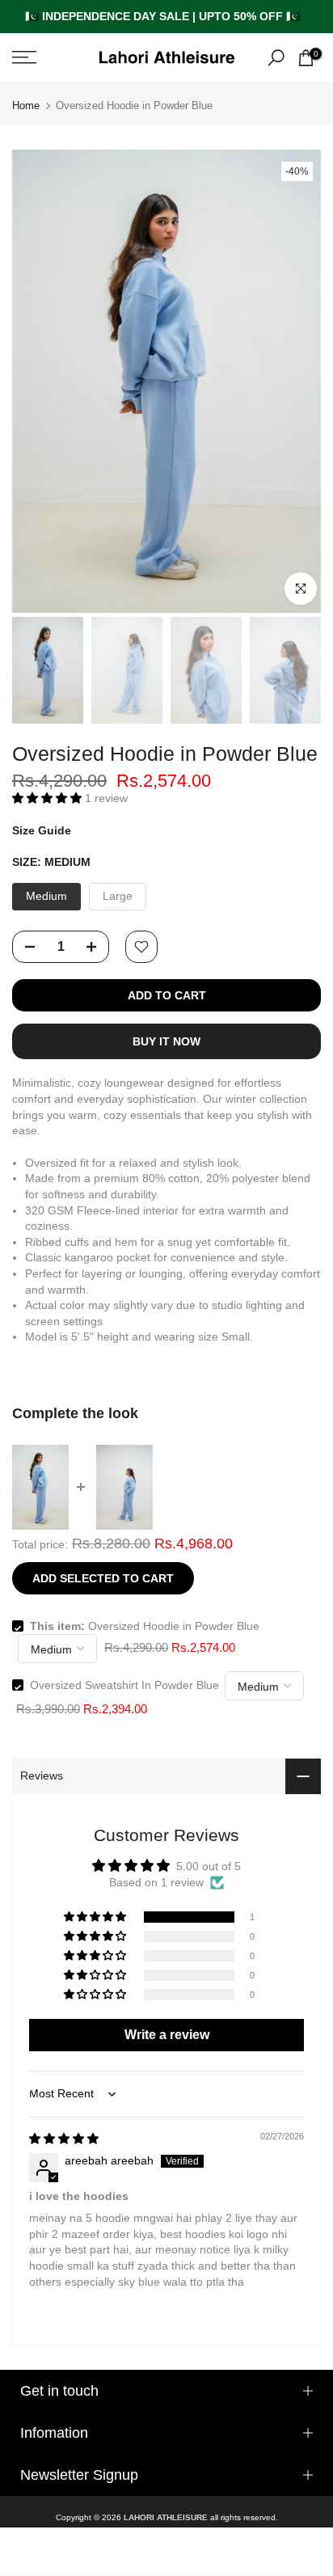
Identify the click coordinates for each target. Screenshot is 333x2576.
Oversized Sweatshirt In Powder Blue (124, 1685)
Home (26, 106)
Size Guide (42, 830)
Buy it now (166, 1041)
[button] (48, 798)
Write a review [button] (167, 2035)
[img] (64, 2139)
